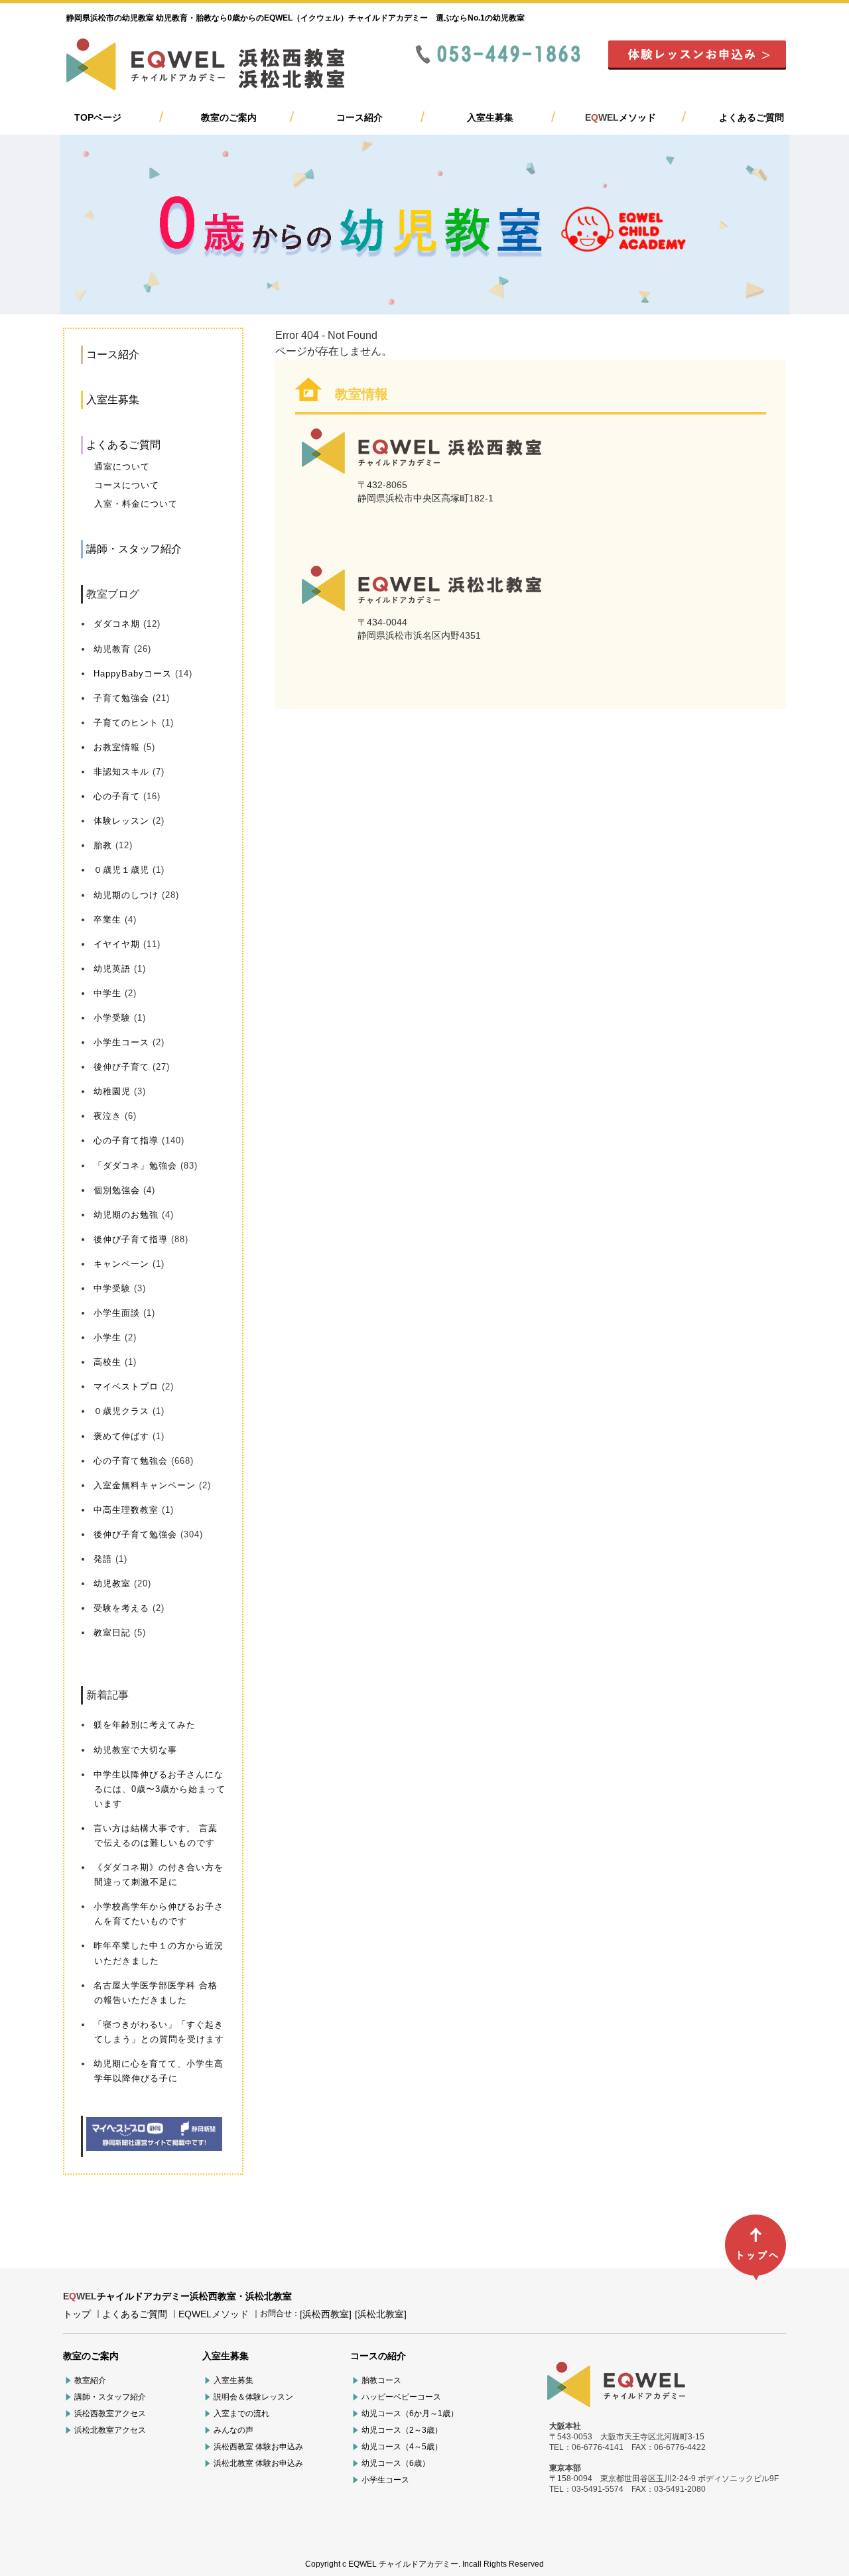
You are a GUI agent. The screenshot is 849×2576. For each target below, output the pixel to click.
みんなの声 (233, 2430)
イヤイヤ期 (117, 944)
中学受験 (112, 1288)
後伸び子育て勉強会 (135, 1534)
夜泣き (107, 1116)
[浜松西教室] (326, 2314)
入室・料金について (136, 504)
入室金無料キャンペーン (145, 1485)
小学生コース (121, 1042)
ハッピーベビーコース (401, 2397)
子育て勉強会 (121, 698)
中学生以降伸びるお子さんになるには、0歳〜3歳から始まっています (160, 1789)
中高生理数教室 (126, 1510)
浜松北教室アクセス (110, 2430)
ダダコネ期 (117, 624)
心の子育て (117, 796)
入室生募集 (490, 117)
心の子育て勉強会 (131, 1461)
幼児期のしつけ (126, 895)
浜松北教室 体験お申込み (258, 2463)
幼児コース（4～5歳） (402, 2447)
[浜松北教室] (381, 2314)
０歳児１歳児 (121, 870)
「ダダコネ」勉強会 (135, 1166)
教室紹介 (90, 2380)
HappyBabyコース (133, 674)
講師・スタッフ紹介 (134, 549)
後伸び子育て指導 (131, 1239)
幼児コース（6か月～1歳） (410, 2414)
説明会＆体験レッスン (253, 2397)
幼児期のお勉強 (126, 1215)
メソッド (620, 117)
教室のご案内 (229, 117)
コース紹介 (359, 117)
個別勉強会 (117, 1190)
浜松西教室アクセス (110, 2414)
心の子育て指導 (126, 1140)
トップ (77, 2314)
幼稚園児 (112, 1091)
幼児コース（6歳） (396, 2463)
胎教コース (381, 2380)
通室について (122, 467)
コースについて (127, 485)
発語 (103, 1559)
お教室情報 (117, 747)
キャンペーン (121, 1264)
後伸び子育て (121, 1067)
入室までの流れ (241, 2414)
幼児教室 (112, 1583)
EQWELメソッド (214, 2314)
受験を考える (121, 1608)
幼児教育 (112, 649)
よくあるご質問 (751, 117)
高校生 (107, 1362)
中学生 (107, 993)
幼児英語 (112, 969)
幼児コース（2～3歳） (402, 2430)
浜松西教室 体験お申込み (258, 2447)
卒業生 (107, 920)
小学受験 (112, 1018)
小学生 (107, 1337)
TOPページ (98, 117)
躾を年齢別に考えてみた (145, 1725)
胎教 (103, 845)
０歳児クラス (121, 1411)
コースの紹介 (378, 2356)
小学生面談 (117, 1313)
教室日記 (112, 1633)
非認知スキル (121, 772)
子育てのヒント (126, 723)
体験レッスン (121, 821)
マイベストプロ (126, 1386)
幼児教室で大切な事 (135, 1750)
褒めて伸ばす (121, 1436)
